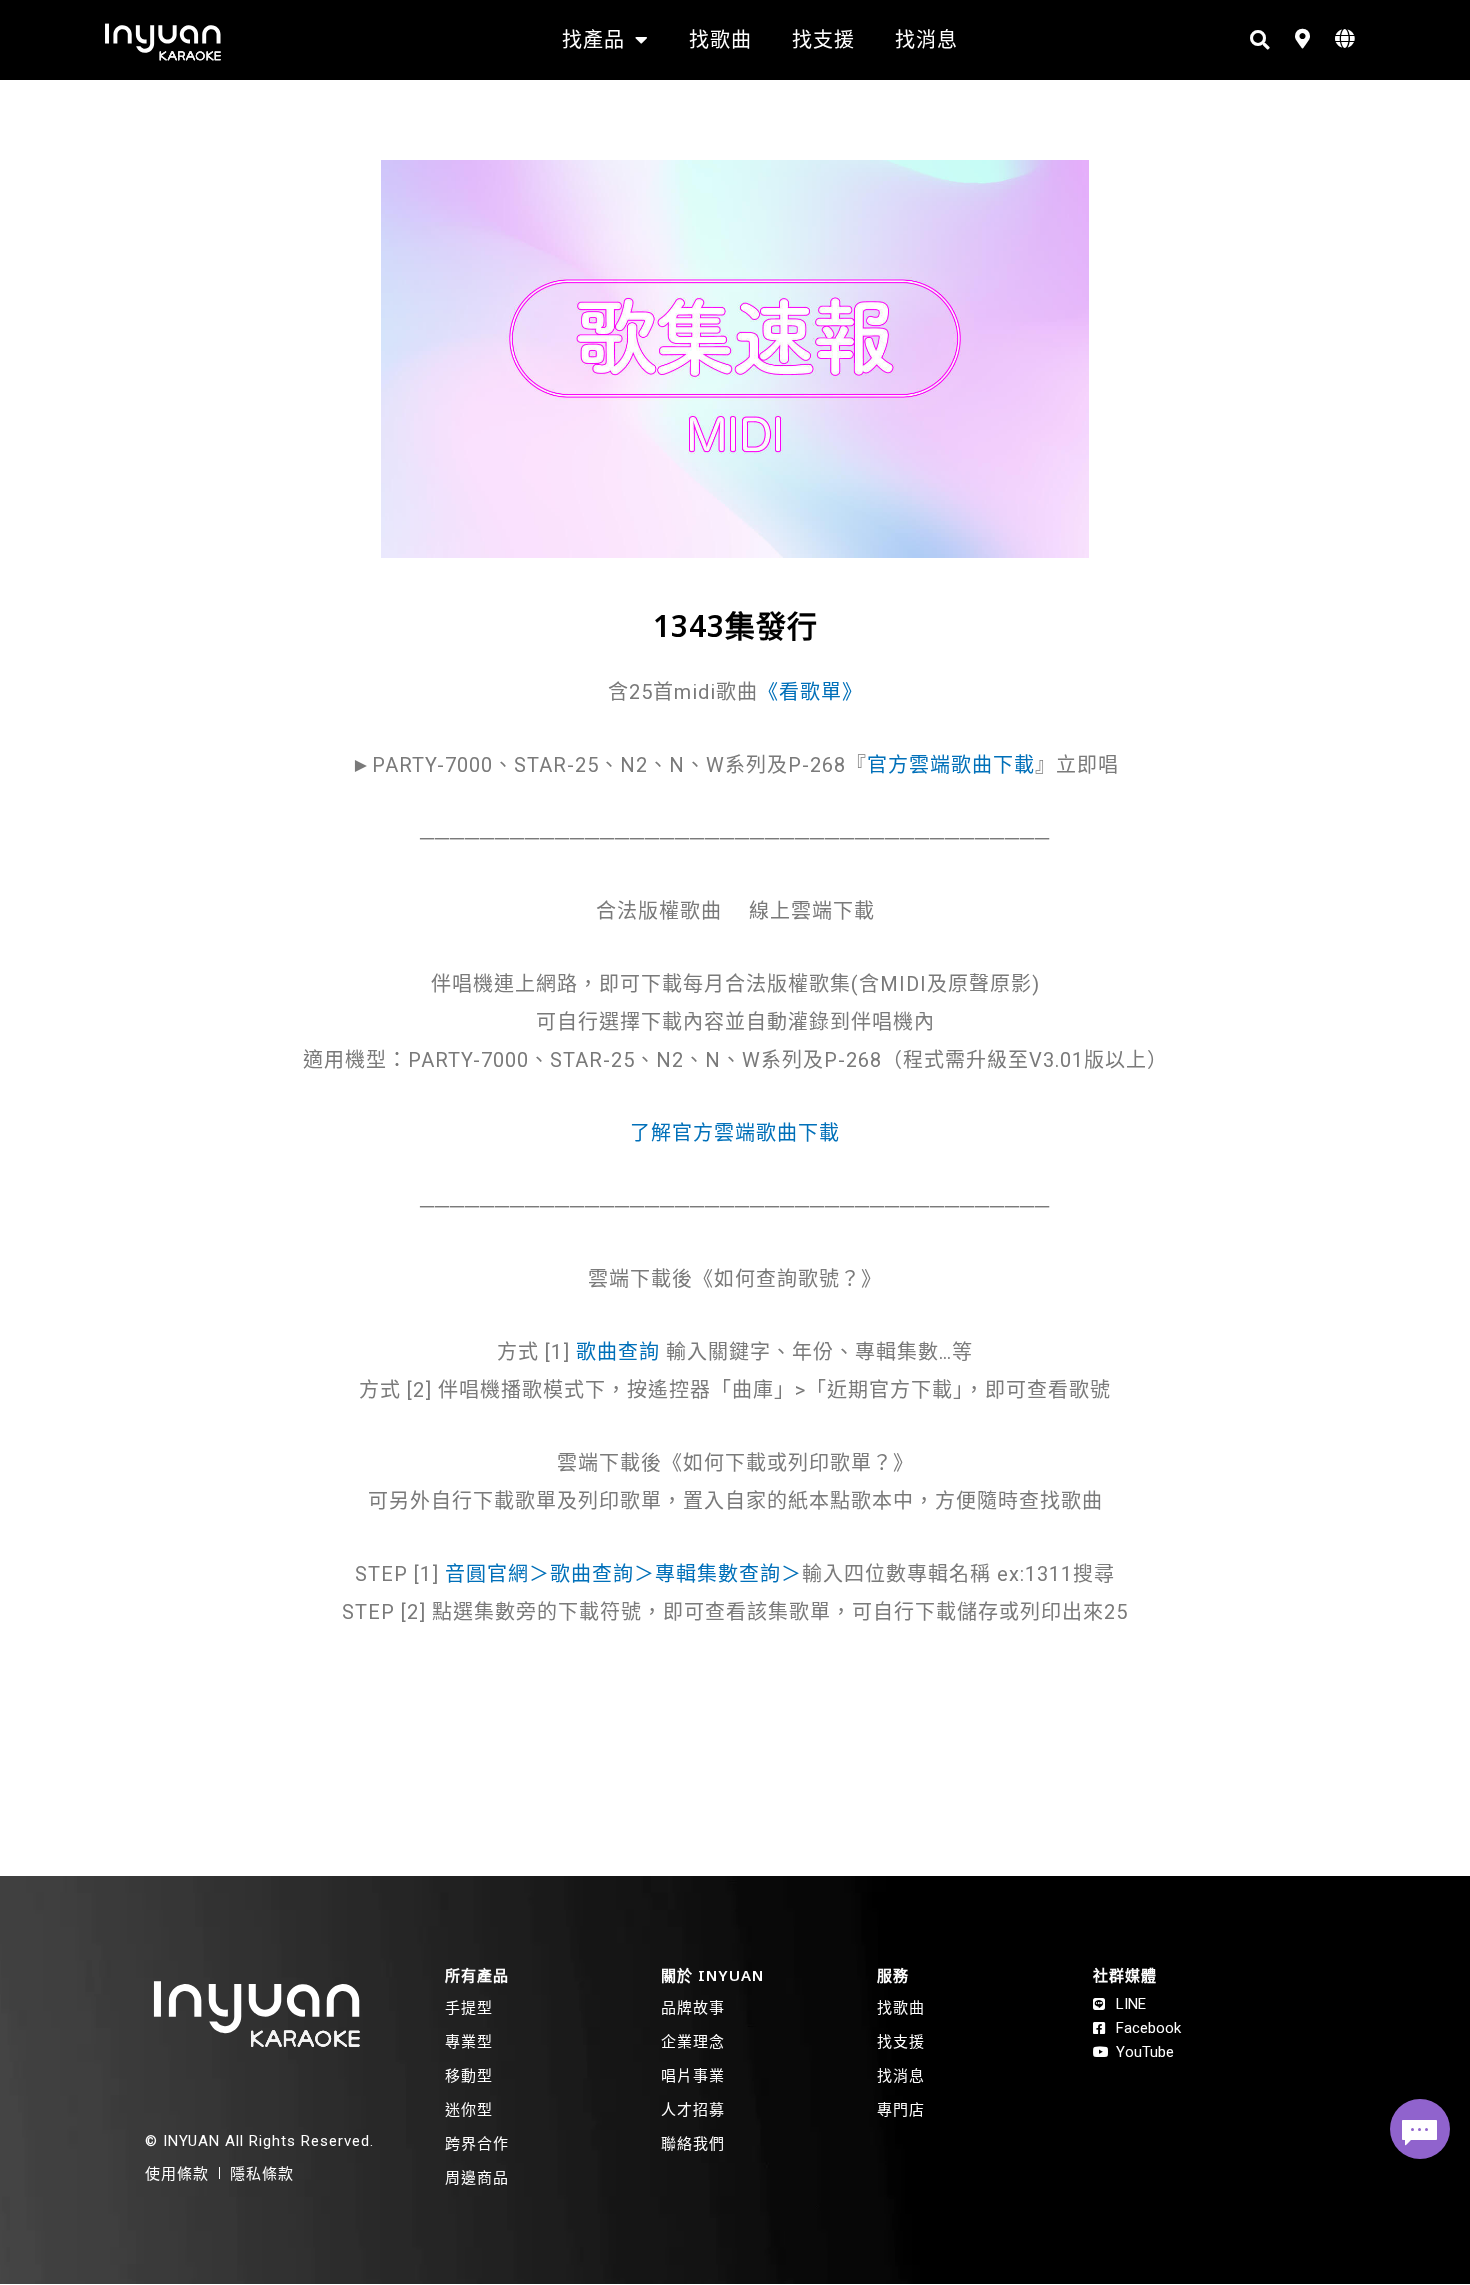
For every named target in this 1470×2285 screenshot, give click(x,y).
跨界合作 (477, 2143)
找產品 (593, 39)
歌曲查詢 (618, 1352)
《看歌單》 (810, 692)
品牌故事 (693, 2007)
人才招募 (693, 2109)
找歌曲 (720, 39)
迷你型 (469, 2109)
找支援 (823, 39)
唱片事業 (693, 2075)
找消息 (926, 39)
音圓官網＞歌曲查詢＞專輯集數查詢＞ (623, 1574)
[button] (1259, 40)
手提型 (469, 2007)
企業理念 (693, 2041)
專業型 (469, 2041)
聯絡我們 (693, 2143)
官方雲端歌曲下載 (951, 765)
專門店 (901, 2109)
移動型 (469, 2075)
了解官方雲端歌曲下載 (735, 1133)
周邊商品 (477, 2177)
